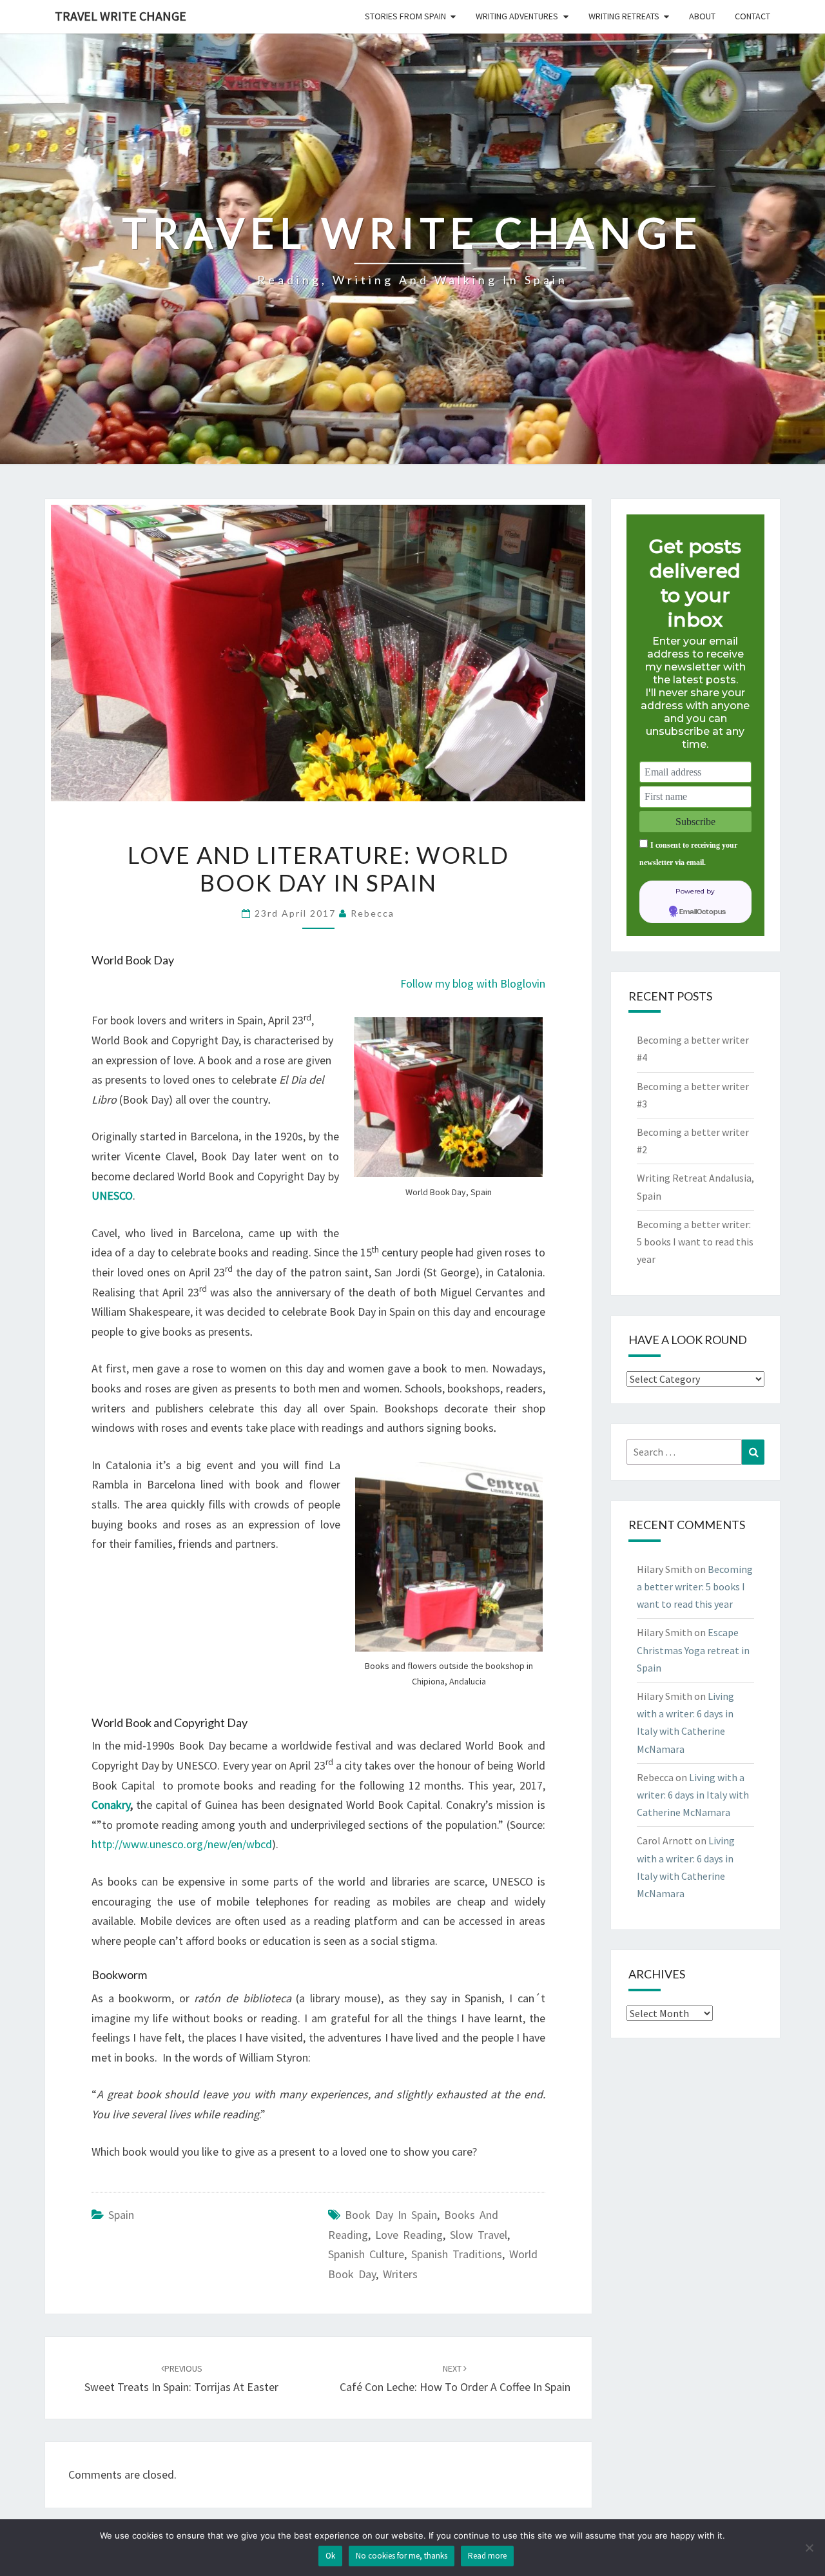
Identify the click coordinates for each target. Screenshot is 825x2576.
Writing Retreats (624, 16)
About (702, 16)
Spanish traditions (457, 2254)
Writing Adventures (517, 16)
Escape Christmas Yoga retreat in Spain (693, 1650)
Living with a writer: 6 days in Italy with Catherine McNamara (693, 1795)
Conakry (111, 1805)
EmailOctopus (703, 912)
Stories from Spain (405, 16)
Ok (330, 2556)
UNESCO (112, 1195)
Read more (487, 2556)
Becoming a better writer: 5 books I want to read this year (695, 1242)
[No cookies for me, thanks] (809, 2548)
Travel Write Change (121, 16)
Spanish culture (366, 2254)
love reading (409, 2235)
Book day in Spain (391, 2215)
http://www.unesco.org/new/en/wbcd (182, 1844)
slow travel (479, 2235)
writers (400, 2274)
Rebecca (373, 913)
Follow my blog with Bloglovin (473, 983)
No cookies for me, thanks (402, 2556)
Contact (752, 16)
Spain (121, 2215)
